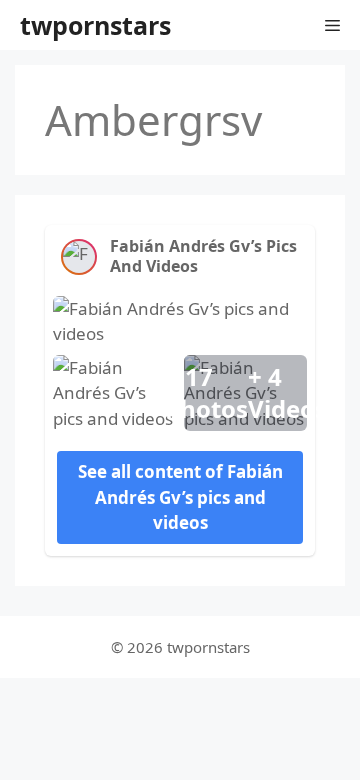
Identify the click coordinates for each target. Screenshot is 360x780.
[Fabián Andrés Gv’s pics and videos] (79, 257)
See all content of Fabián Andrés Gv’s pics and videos (180, 497)
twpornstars (95, 25)
